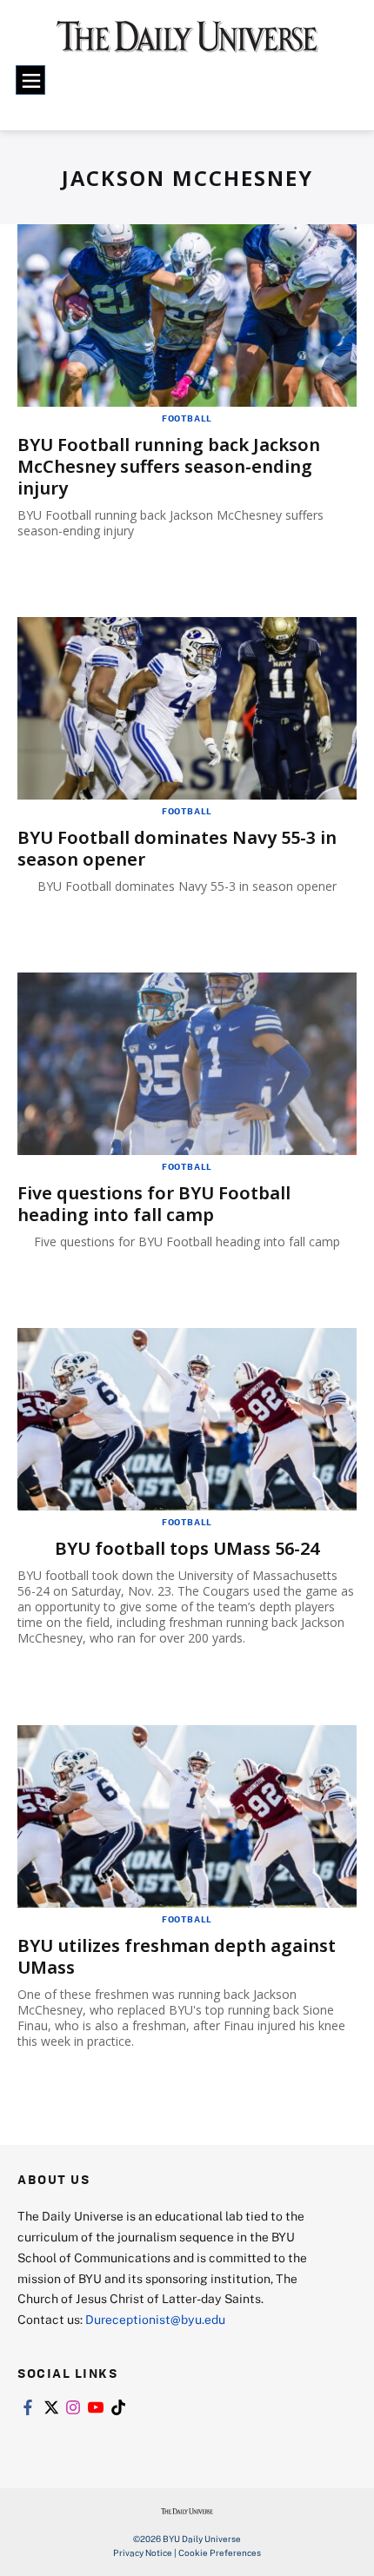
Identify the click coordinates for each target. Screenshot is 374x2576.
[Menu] (30, 80)
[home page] (187, 43)
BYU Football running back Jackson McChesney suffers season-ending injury (169, 466)
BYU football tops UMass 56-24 (187, 1548)
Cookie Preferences (220, 2553)
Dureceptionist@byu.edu (155, 2319)
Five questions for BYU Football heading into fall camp (154, 1204)
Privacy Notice (143, 2553)
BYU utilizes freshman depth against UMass (177, 1956)
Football (187, 418)
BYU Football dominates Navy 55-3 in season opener (177, 848)
